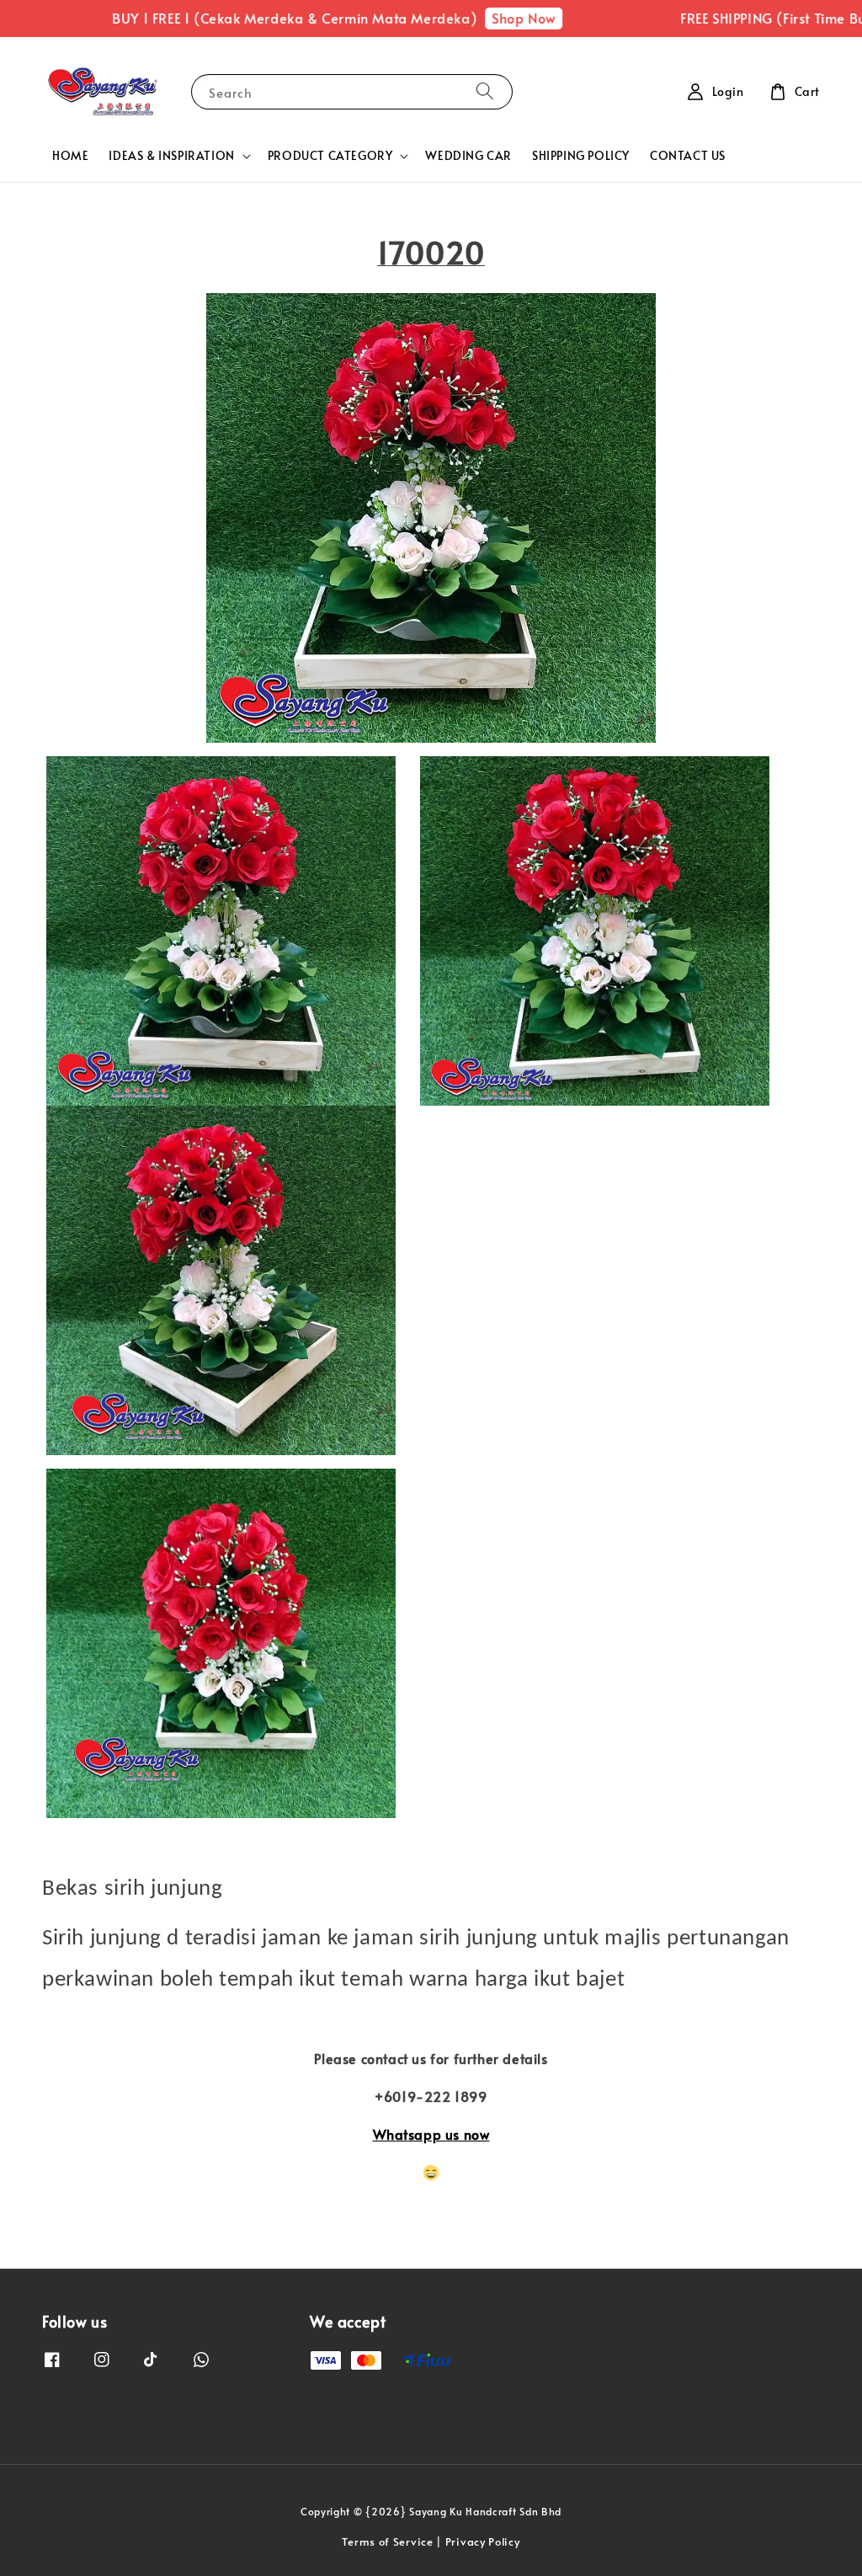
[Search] (485, 91)
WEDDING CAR (468, 155)
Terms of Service (387, 2541)
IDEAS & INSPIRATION (171, 156)
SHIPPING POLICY (581, 155)
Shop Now (496, 18)
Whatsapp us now (431, 2134)
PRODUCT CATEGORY (330, 156)
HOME (70, 155)
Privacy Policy (483, 2541)
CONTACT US (688, 155)
